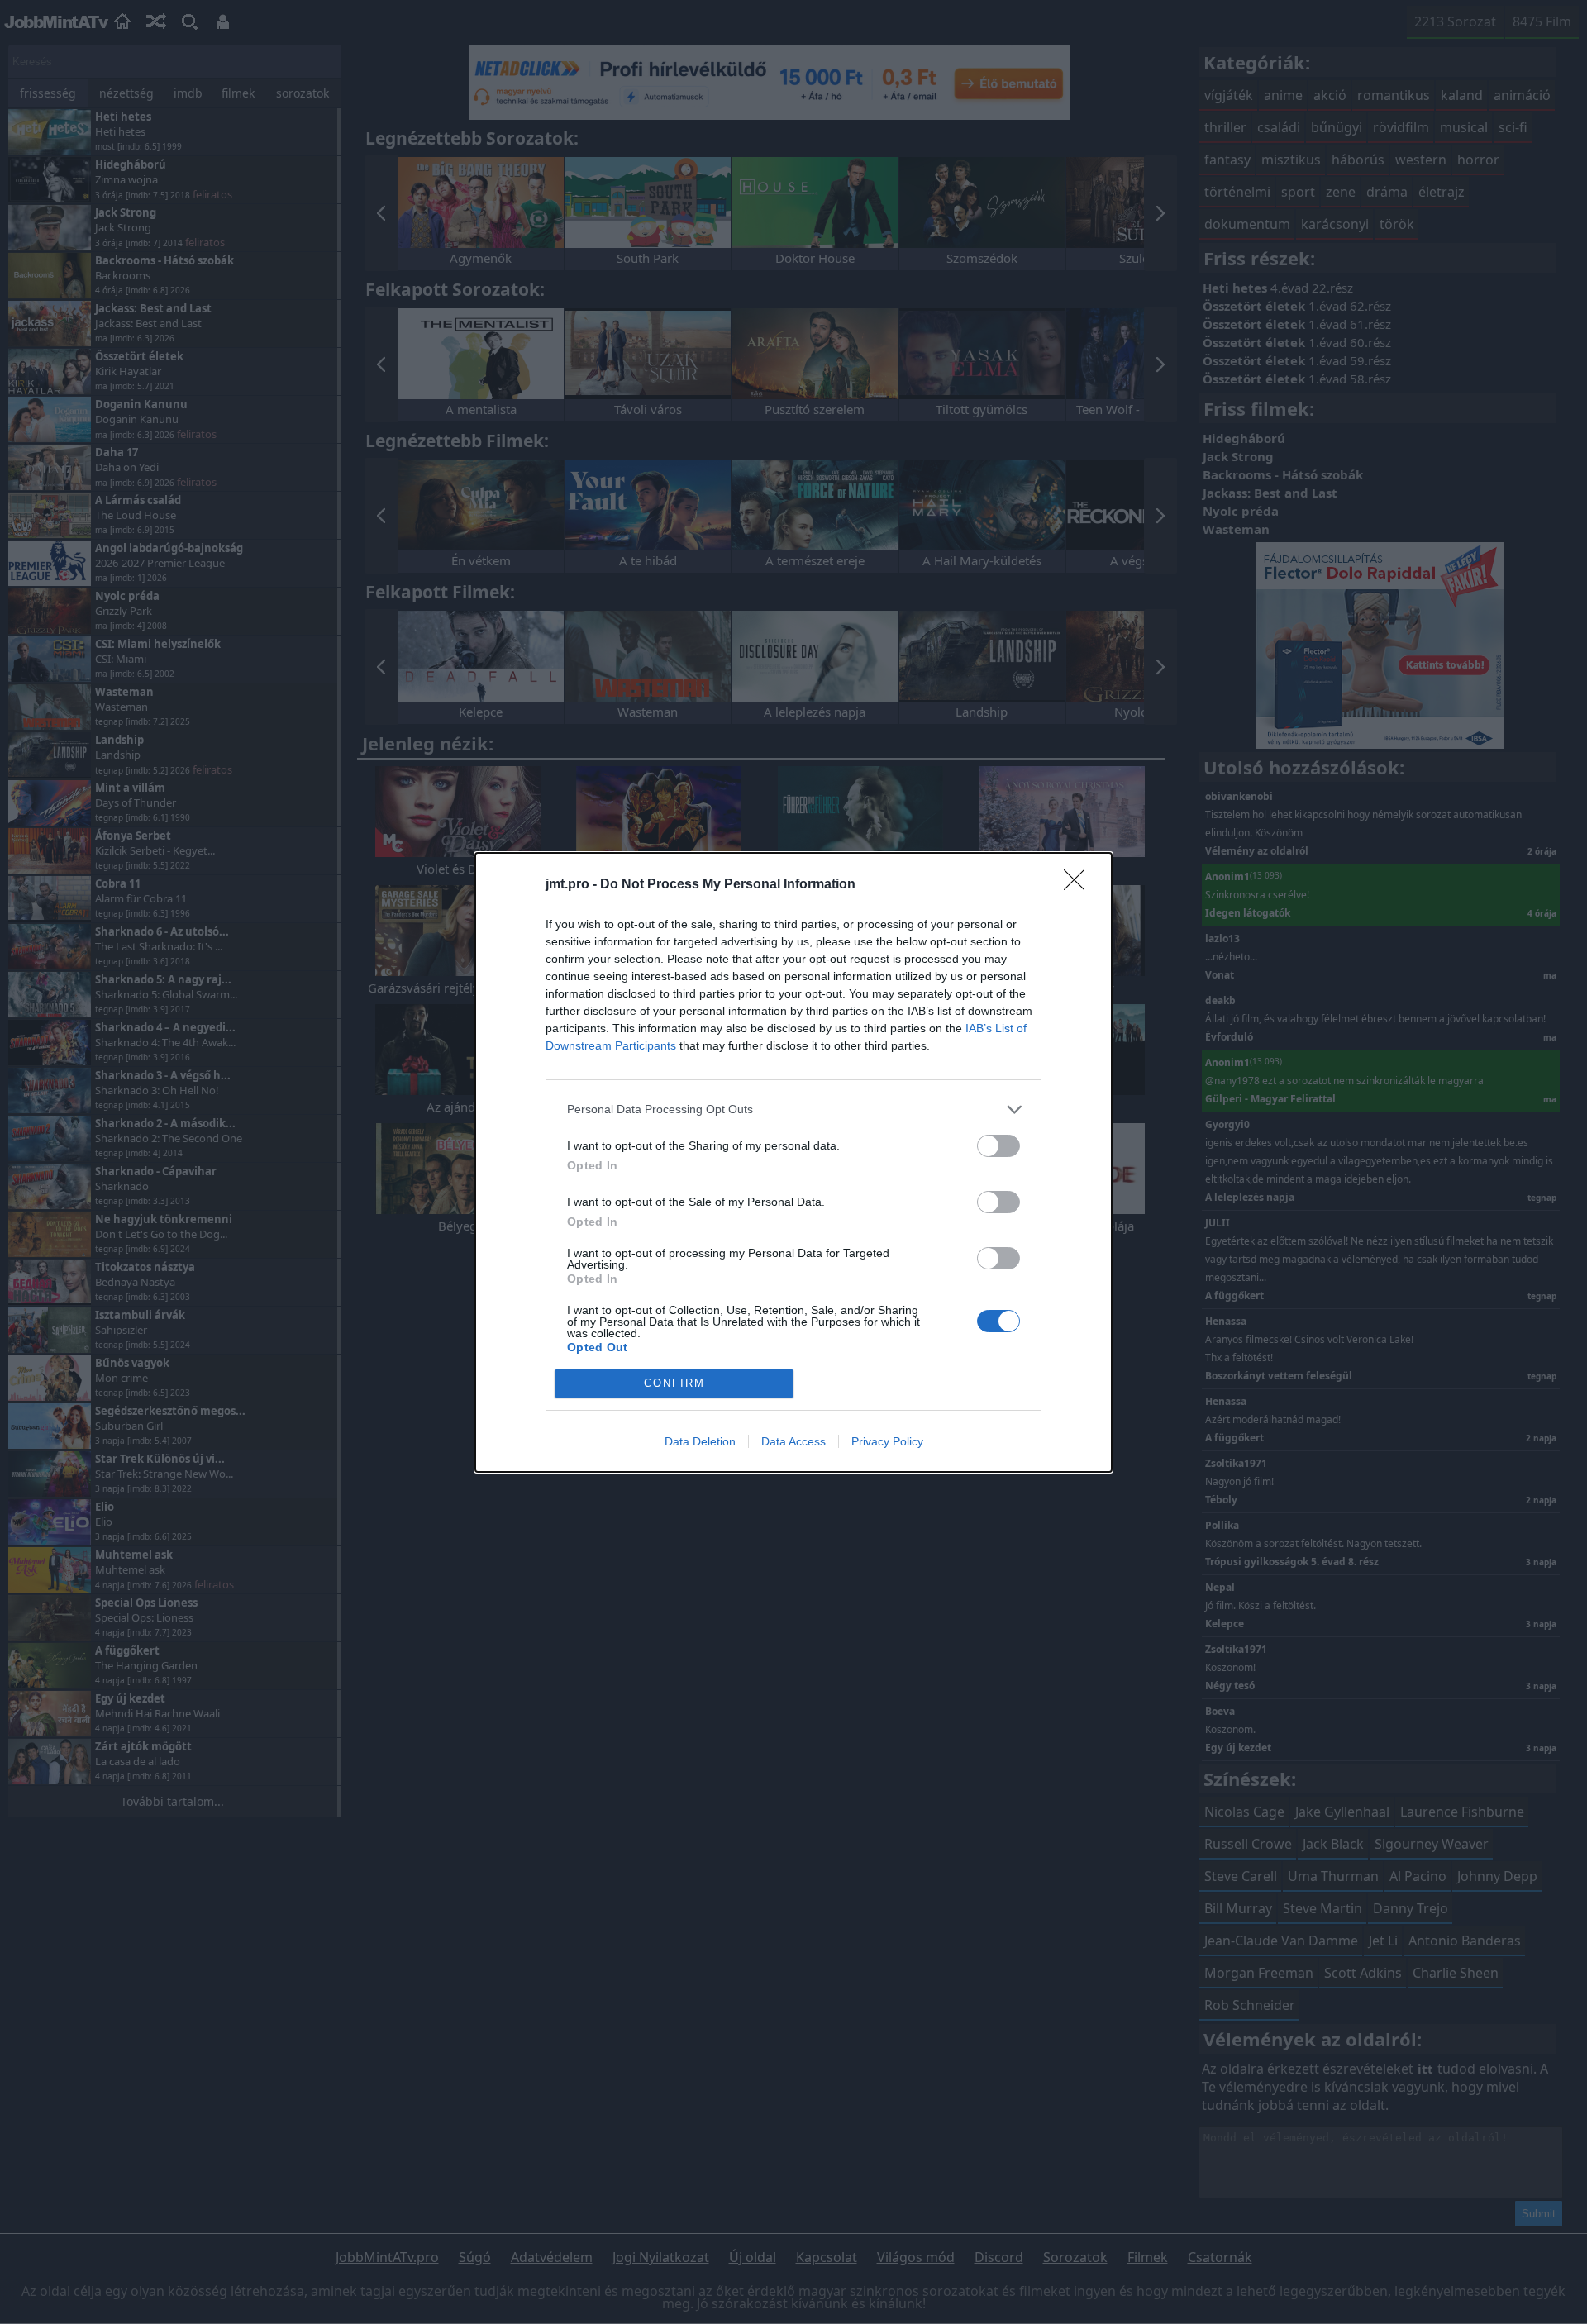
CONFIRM (674, 1383)
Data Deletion (700, 1441)
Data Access (793, 1441)
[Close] (1079, 885)
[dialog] (793, 1162)
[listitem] (793, 1110)
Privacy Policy (887, 1441)
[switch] (998, 1146)
